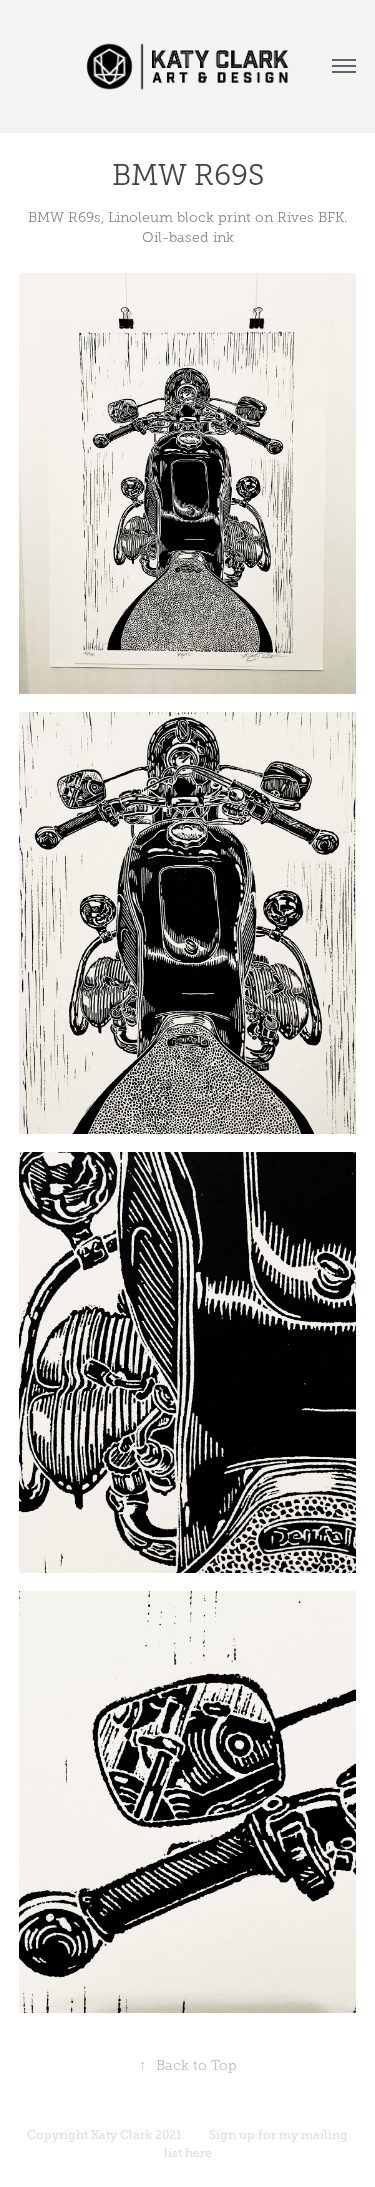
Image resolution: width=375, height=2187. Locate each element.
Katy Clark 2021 (136, 2135)
